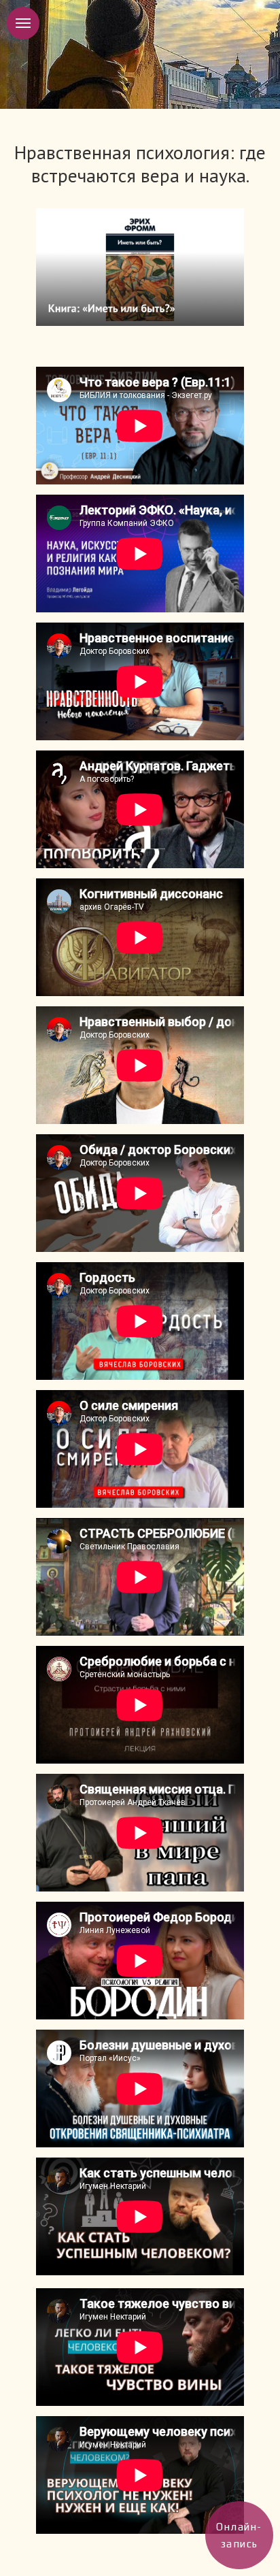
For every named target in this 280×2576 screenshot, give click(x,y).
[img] (140, 267)
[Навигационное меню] (23, 23)
